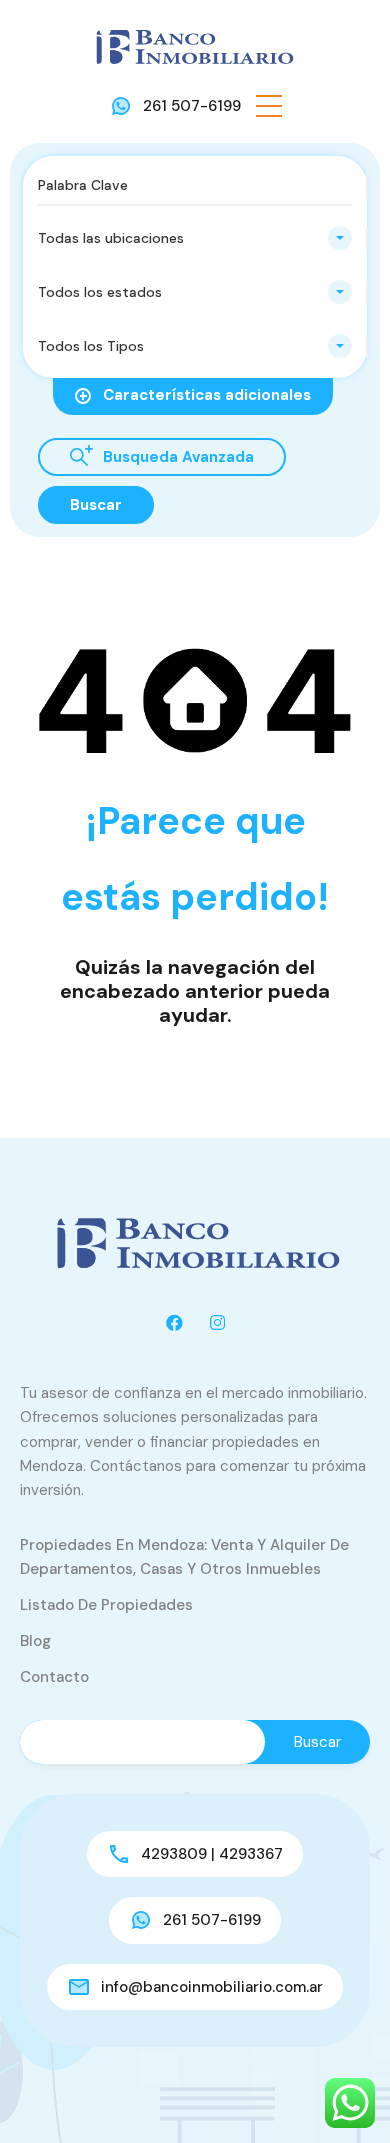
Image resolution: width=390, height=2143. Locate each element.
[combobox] (195, 238)
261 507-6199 (192, 106)
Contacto (54, 1677)
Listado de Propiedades (106, 1605)
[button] (269, 106)
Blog (35, 1641)
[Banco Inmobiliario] (195, 46)
